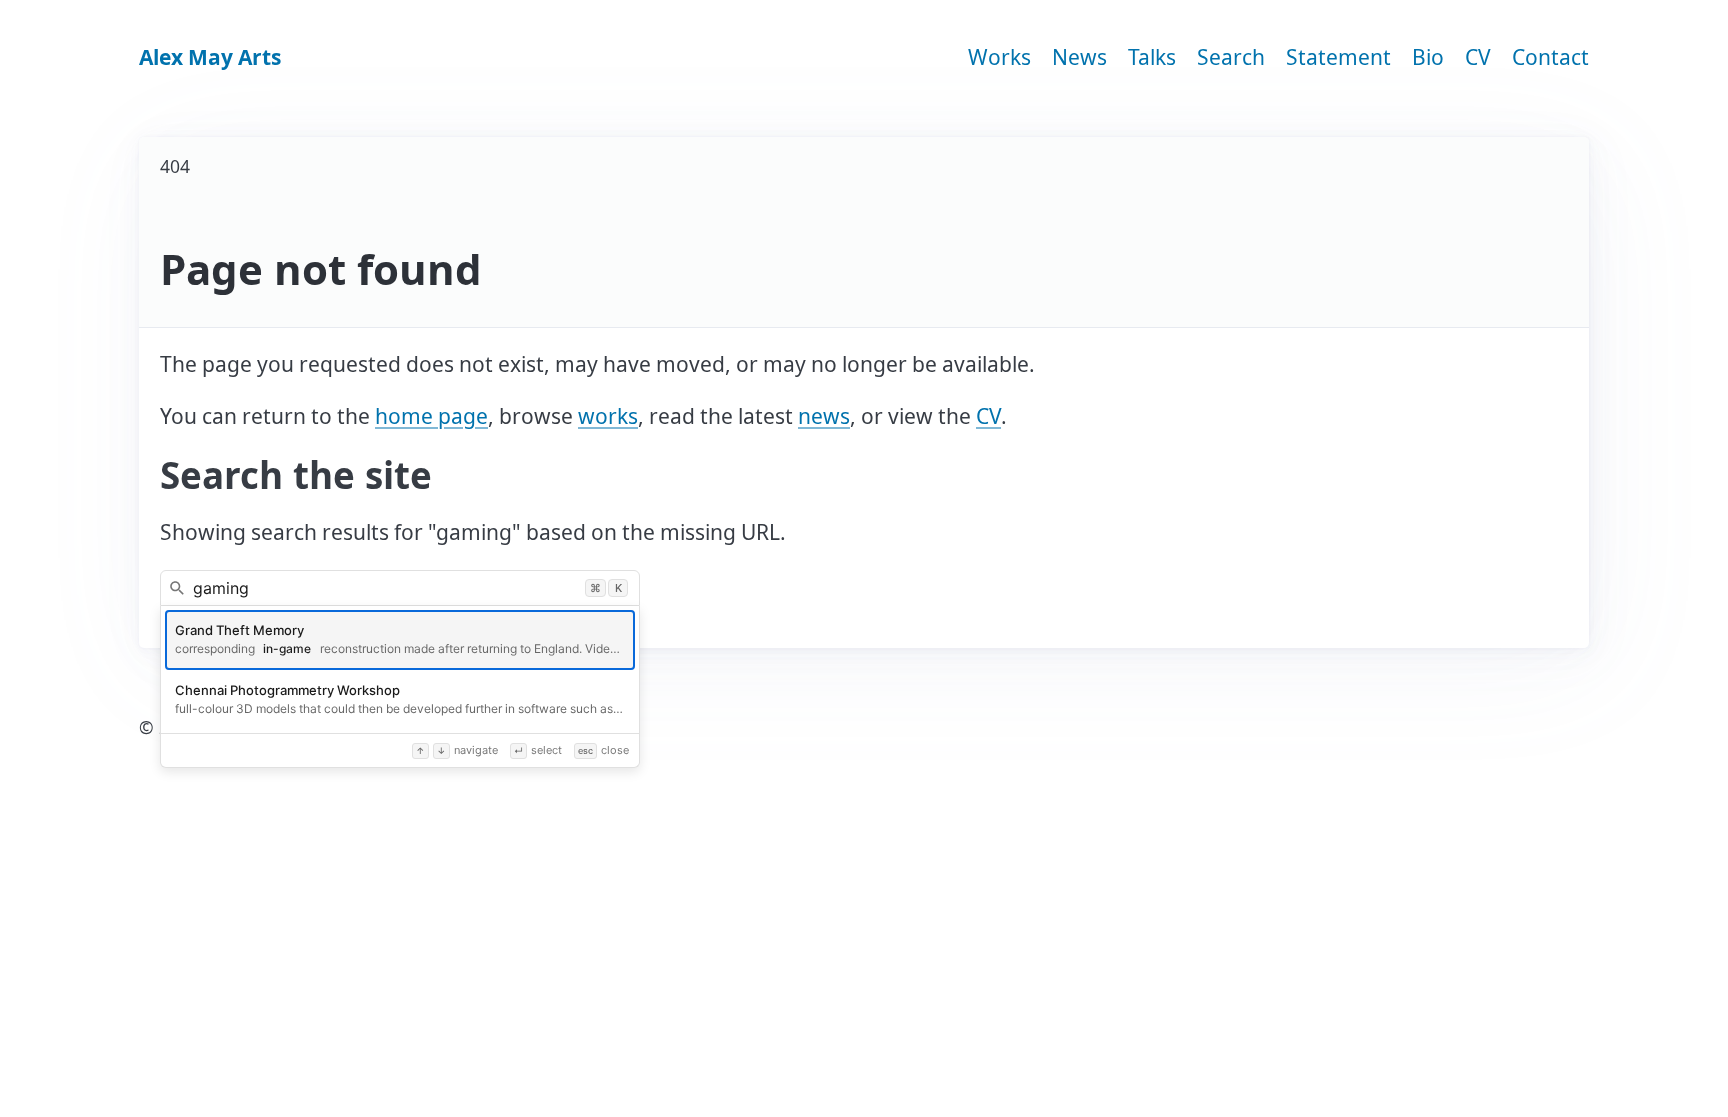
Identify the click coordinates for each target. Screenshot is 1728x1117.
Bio (1428, 57)
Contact (1550, 57)
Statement (1338, 57)
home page (431, 416)
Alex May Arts (210, 57)
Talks (1152, 57)
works (608, 416)
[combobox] (400, 588)
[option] (400, 640)
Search (1231, 57)
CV (1478, 57)
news (824, 416)
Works (999, 57)
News (1079, 57)
